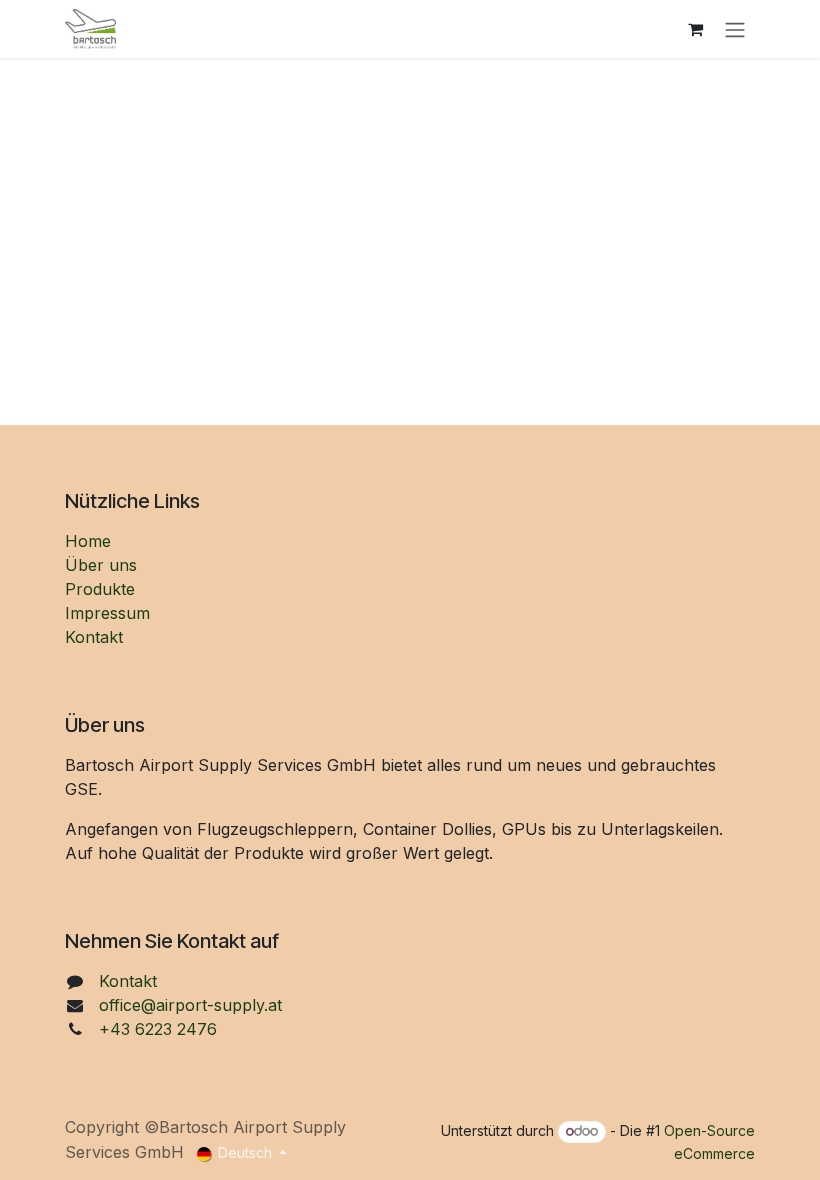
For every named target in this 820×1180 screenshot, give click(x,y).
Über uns (101, 565)
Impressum (107, 613)
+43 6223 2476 (158, 1029)
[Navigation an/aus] (735, 29)
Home (88, 541)
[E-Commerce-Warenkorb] (695, 29)
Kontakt (94, 637)
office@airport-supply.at (190, 1005)
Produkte (100, 589)
